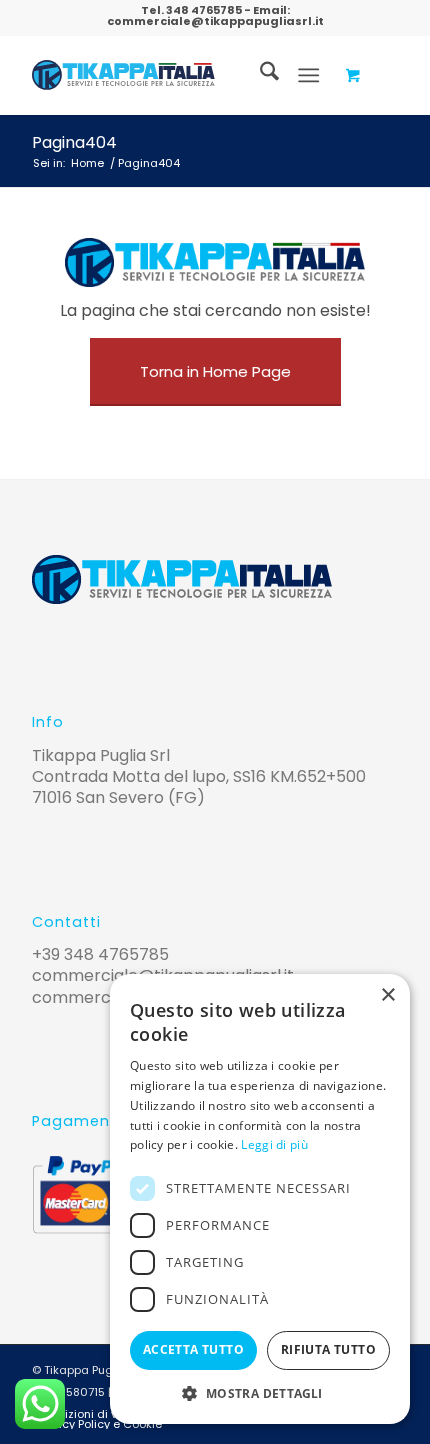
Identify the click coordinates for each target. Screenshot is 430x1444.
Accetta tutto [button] (193, 1349)
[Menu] (308, 75)
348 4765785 (204, 10)
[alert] (260, 1199)
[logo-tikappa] (123, 75)
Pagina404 (74, 142)
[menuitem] (259, 75)
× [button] (387, 995)
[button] (260, 1393)
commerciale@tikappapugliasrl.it (215, 21)
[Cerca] (259, 75)
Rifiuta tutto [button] (328, 1349)
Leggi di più (274, 1144)
